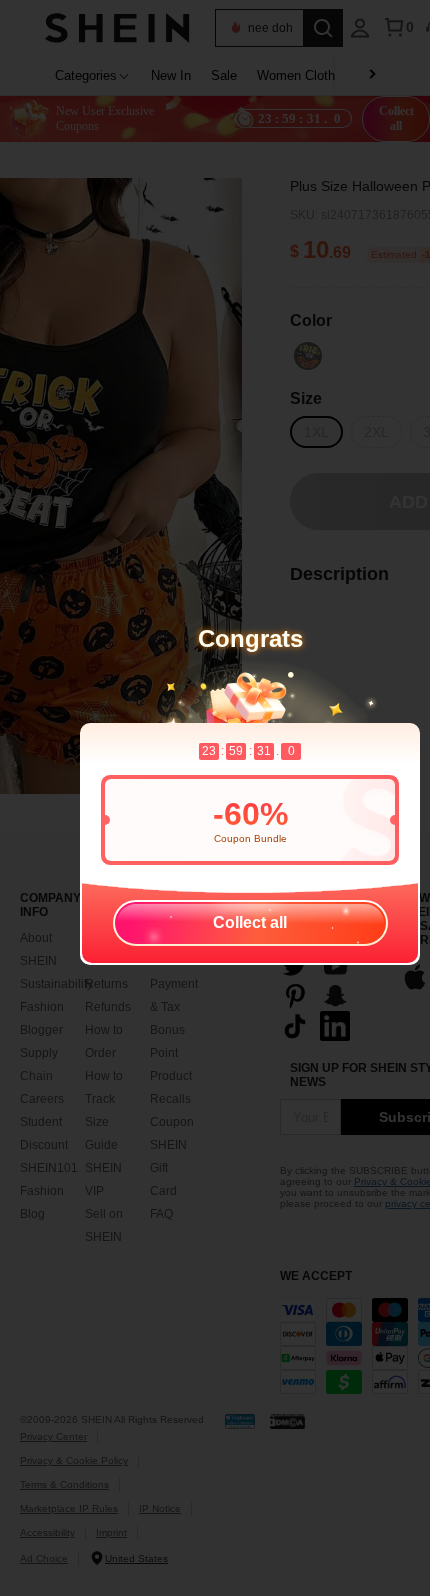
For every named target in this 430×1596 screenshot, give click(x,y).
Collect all (250, 922)
